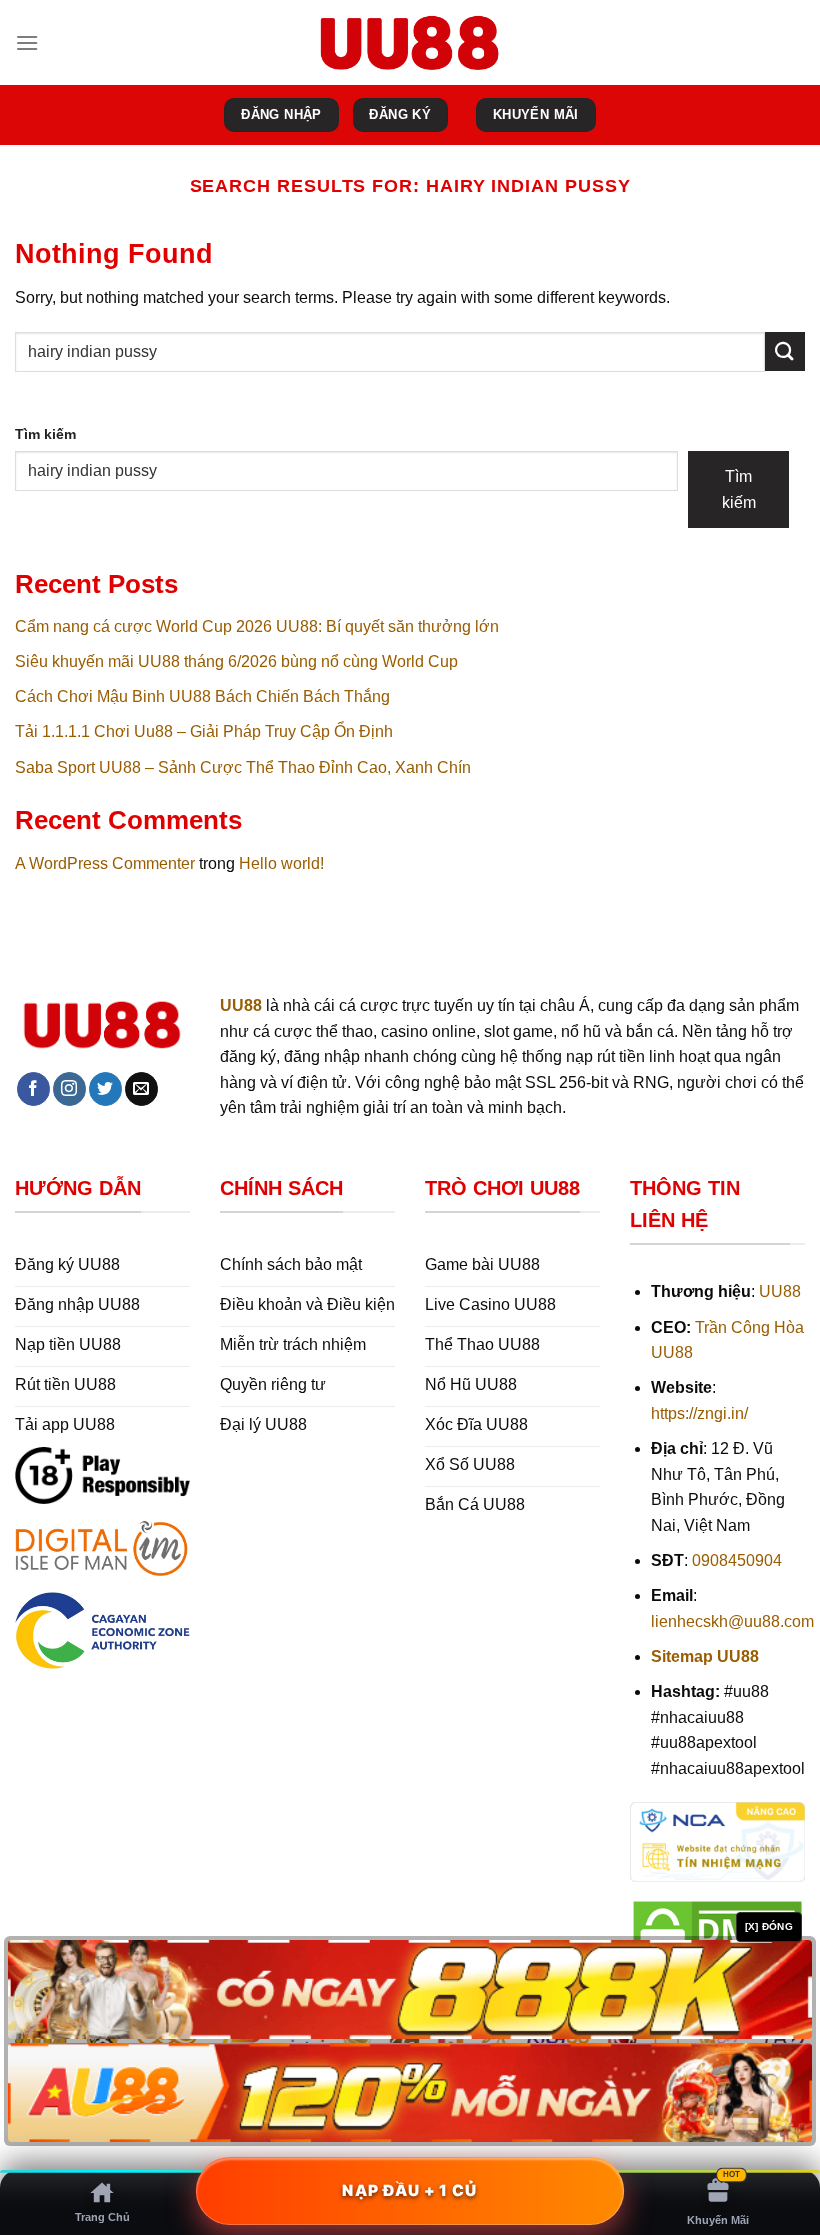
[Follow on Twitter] (105, 1089)
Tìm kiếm (45, 434)
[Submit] (785, 351)
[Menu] (27, 42)
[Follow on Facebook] (33, 1089)
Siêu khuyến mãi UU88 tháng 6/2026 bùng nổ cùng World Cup (236, 661)
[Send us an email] (141, 1089)
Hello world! (281, 863)
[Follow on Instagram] (69, 1089)
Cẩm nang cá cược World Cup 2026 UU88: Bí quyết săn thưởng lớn (257, 626)
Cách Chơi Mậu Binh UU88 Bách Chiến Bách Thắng (202, 696)
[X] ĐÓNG (769, 1926)
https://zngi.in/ (699, 1413)
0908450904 (737, 1560)
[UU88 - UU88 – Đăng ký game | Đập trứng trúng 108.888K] (410, 42)
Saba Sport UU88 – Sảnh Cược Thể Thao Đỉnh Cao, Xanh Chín (243, 767)
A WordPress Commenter (105, 863)
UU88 (780, 1291)
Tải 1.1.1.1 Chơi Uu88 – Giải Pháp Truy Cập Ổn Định (204, 731)
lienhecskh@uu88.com (732, 1621)
